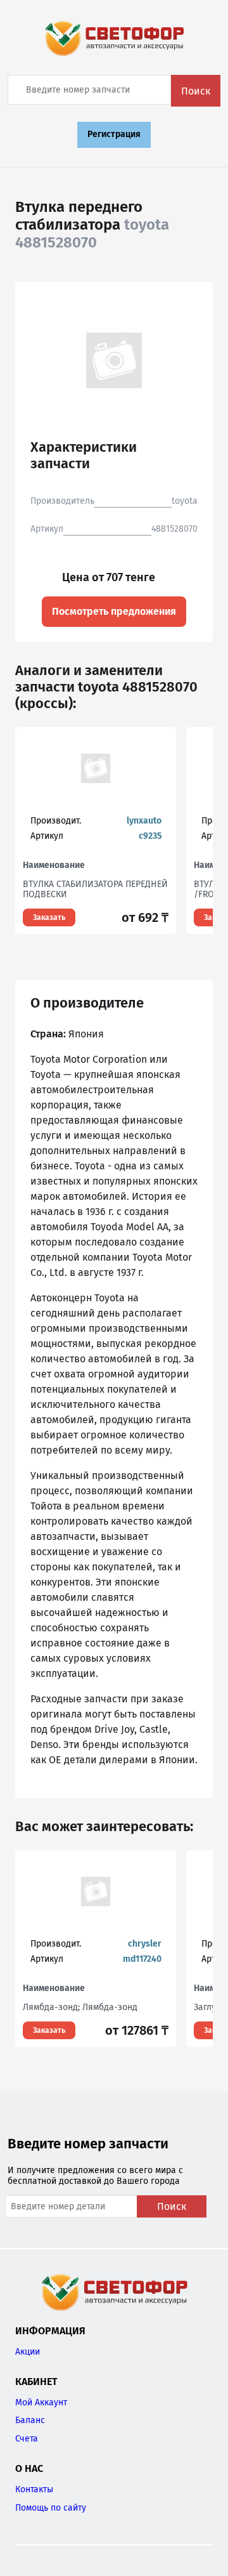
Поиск (196, 91)
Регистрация (114, 134)
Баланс (30, 2420)
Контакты (34, 2489)
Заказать (49, 917)
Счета (27, 2439)
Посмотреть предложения (114, 611)
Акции (28, 2352)
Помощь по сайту (51, 2508)
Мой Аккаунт (41, 2402)
